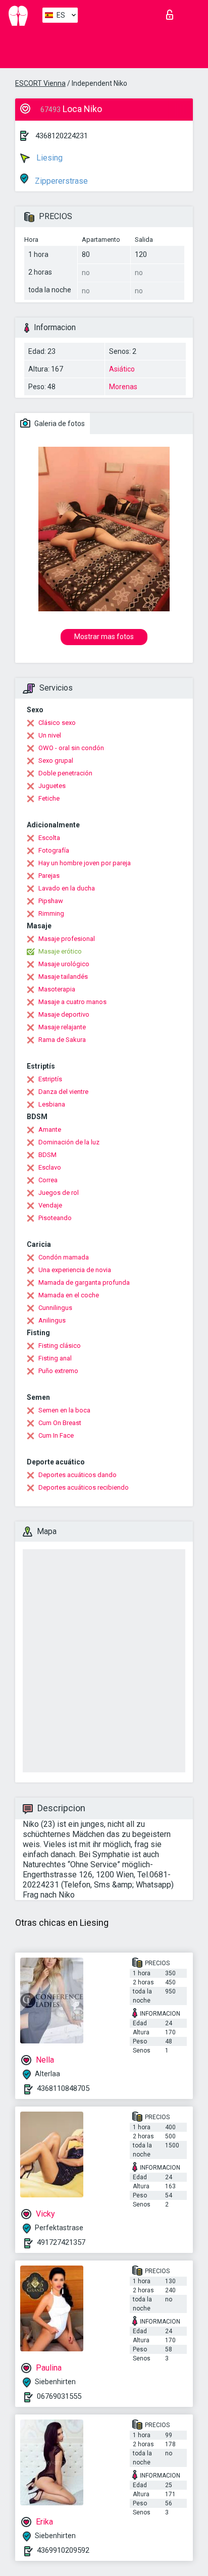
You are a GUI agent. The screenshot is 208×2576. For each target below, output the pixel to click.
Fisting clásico (60, 1346)
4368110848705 (63, 2088)
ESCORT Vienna (40, 83)
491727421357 (61, 2242)
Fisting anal (55, 1358)
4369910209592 (63, 2550)
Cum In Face (56, 1435)
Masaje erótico (60, 951)
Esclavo (50, 1167)
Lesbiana (52, 1104)
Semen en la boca (64, 1410)
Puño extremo (58, 1371)
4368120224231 (62, 136)
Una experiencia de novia (75, 1270)
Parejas (49, 876)
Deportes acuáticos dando (77, 1475)
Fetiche (49, 798)
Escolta (49, 838)
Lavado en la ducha (67, 888)
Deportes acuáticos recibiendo (84, 1487)
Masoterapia (57, 989)
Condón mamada (64, 1257)
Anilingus (52, 1320)
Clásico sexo (57, 723)
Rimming (51, 913)
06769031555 (59, 2396)
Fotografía (54, 850)
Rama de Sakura (62, 1040)
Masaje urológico (64, 964)
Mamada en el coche (69, 1295)
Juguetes (52, 786)
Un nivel (50, 735)
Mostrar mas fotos (104, 637)
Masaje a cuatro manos (72, 1002)
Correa (48, 1180)
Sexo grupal (56, 760)
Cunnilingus (55, 1308)
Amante (50, 1129)
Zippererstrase (60, 181)
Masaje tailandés (63, 977)
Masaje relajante (62, 1027)
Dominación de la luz (69, 1142)
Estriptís (50, 1079)
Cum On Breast (60, 1423)
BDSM (47, 1155)
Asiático (122, 369)
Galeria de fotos (59, 424)
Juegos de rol (59, 1193)
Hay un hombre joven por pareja (85, 863)
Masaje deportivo (64, 1014)
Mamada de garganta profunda (84, 1282)
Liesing (48, 158)
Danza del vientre (63, 1092)
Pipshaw (51, 901)
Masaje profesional (67, 939)
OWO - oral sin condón (71, 748)
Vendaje (50, 1205)
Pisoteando (55, 1218)
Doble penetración (65, 773)
